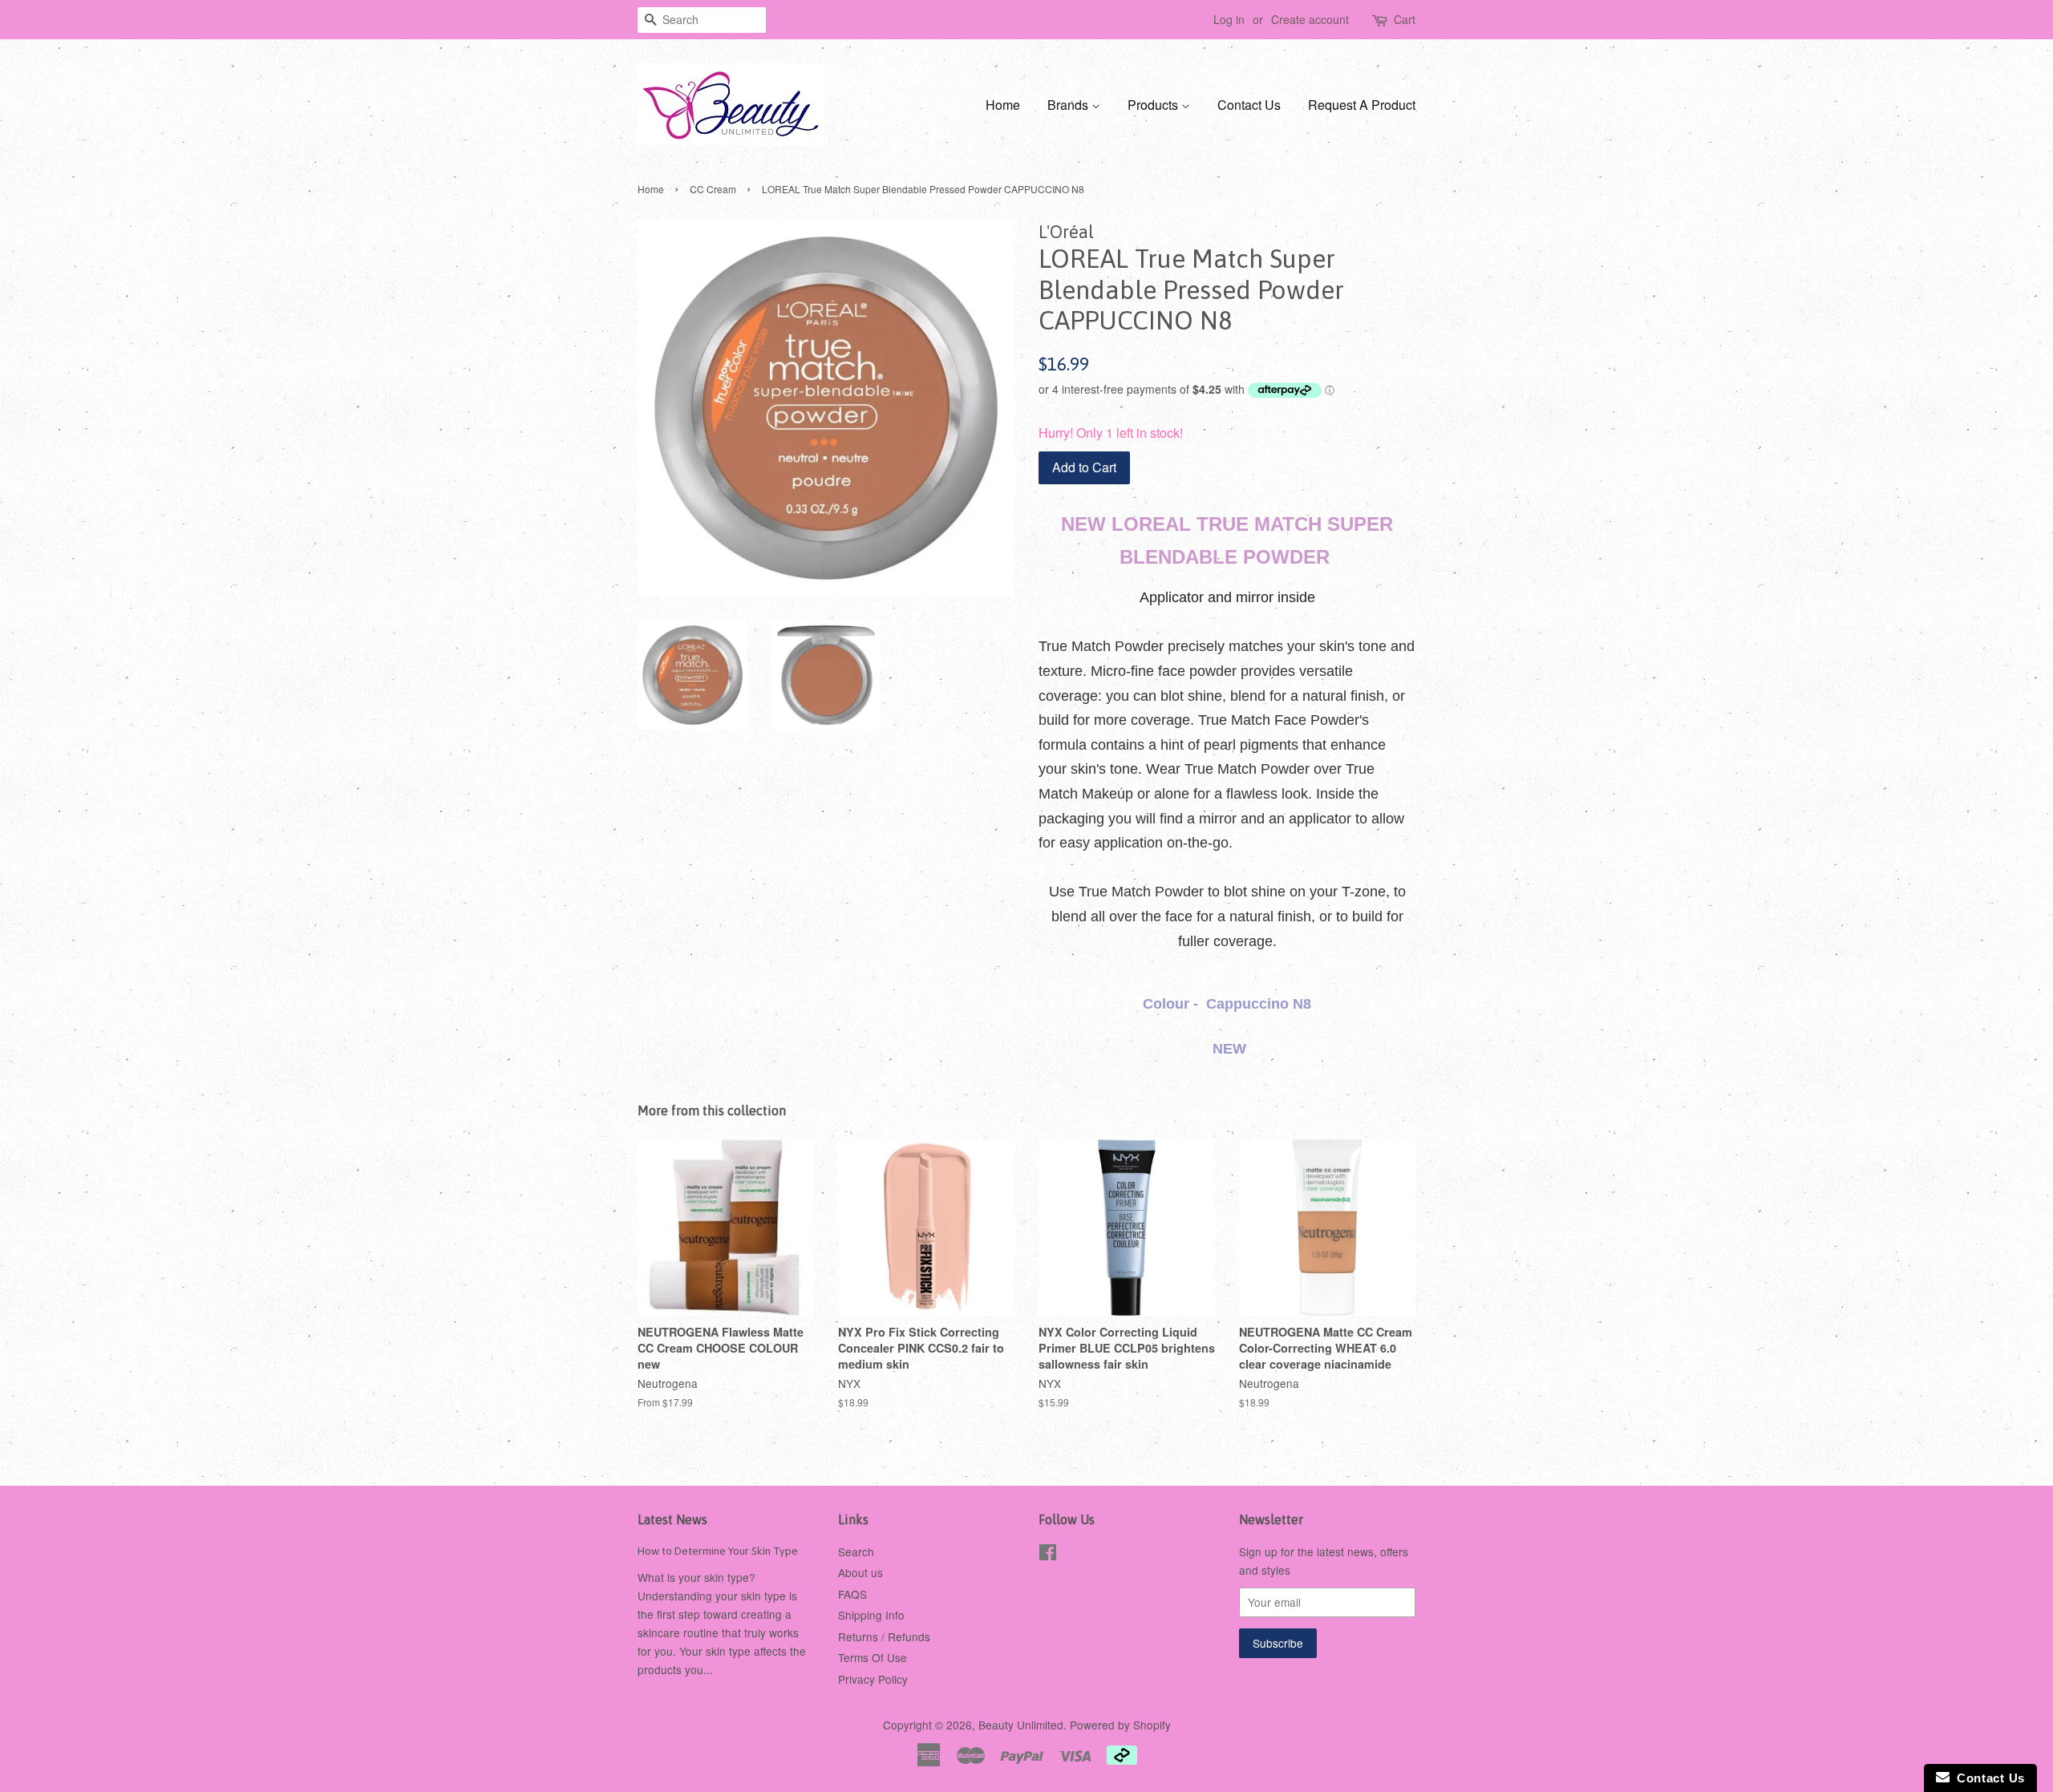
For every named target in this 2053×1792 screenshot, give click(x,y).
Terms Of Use (873, 1657)
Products (1154, 105)
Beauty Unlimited (1021, 1725)
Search (856, 1551)
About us (860, 1572)
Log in (1229, 19)
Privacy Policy (873, 1679)
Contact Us (1249, 105)
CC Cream (713, 189)
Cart (1405, 19)
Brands (1069, 105)
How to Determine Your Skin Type (718, 1551)
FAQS (852, 1594)
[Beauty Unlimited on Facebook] (1048, 1555)
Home (1003, 105)
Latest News (672, 1519)
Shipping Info (871, 1615)
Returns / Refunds (884, 1636)
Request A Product (1362, 105)
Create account (1310, 19)
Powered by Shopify (1120, 1725)
